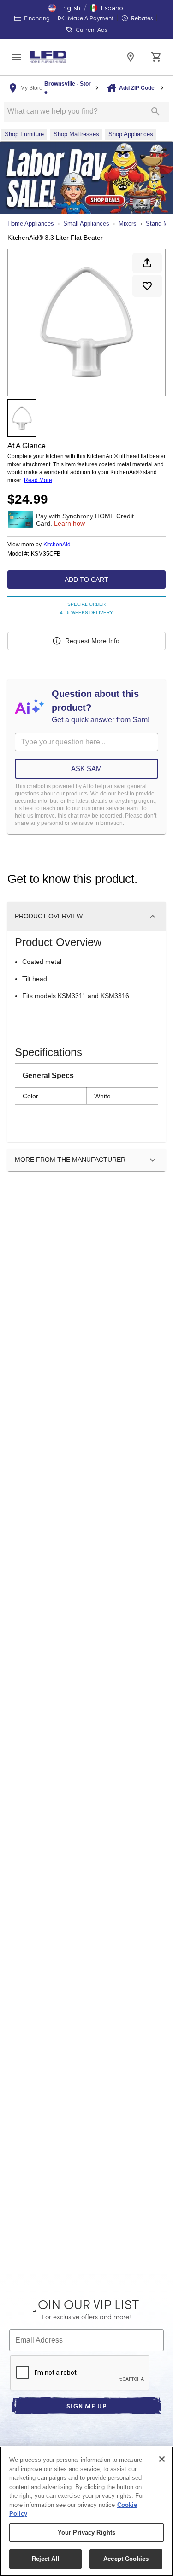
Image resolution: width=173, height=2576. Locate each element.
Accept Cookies (126, 2559)
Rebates (141, 18)
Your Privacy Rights (86, 2532)
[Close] (162, 2459)
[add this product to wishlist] (147, 286)
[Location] (131, 57)
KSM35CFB (46, 554)
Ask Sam (86, 769)
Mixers (128, 223)
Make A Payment (90, 18)
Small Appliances (86, 223)
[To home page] (48, 57)
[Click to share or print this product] (147, 263)
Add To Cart (86, 580)
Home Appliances (31, 223)
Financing (36, 18)
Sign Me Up (86, 2406)
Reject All (46, 2559)
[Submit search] (155, 111)
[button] (64, 8)
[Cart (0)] (156, 57)
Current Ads (91, 29)
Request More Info (92, 641)
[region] (86, 2511)
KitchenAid (57, 545)
